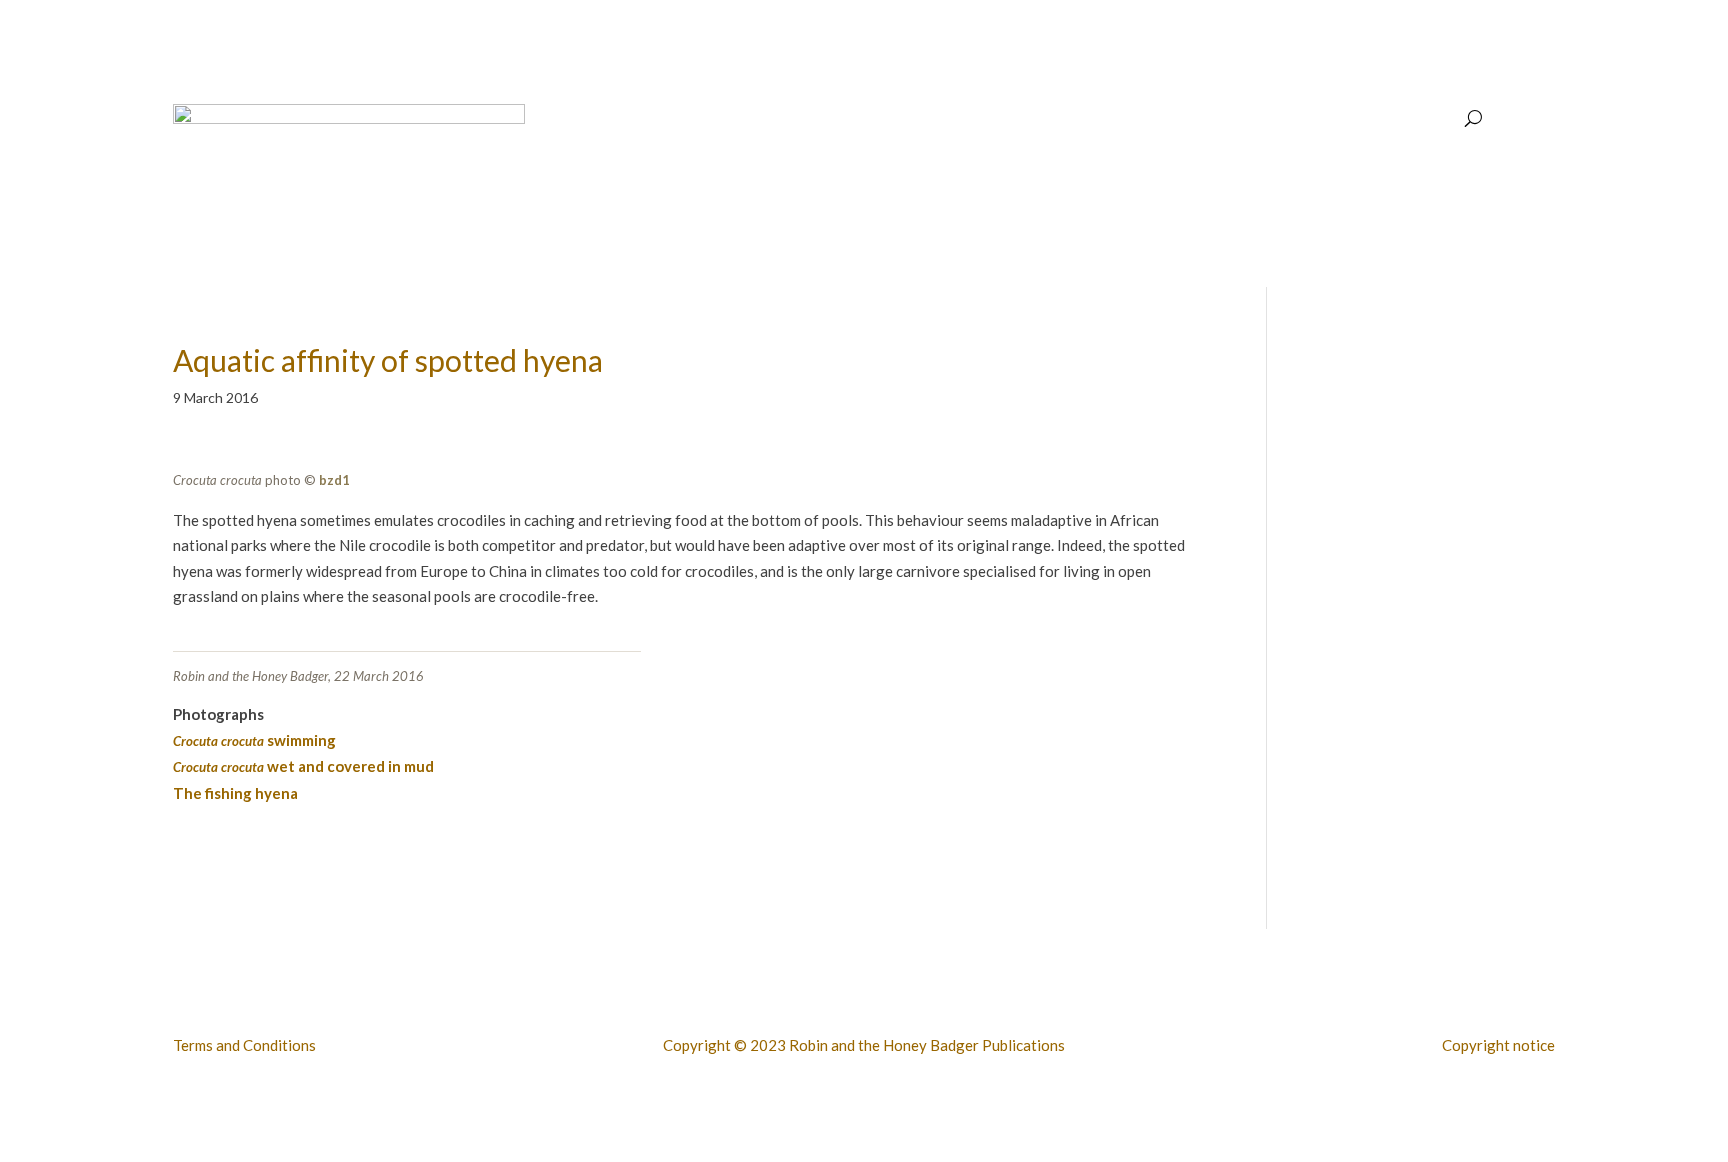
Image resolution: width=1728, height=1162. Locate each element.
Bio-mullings (1416, 119)
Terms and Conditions (244, 1045)
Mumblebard (1147, 119)
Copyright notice (1498, 1045)
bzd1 (334, 480)
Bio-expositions (1257, 119)
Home (982, 119)
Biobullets (1054, 119)
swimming (254, 740)
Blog (1342, 119)
